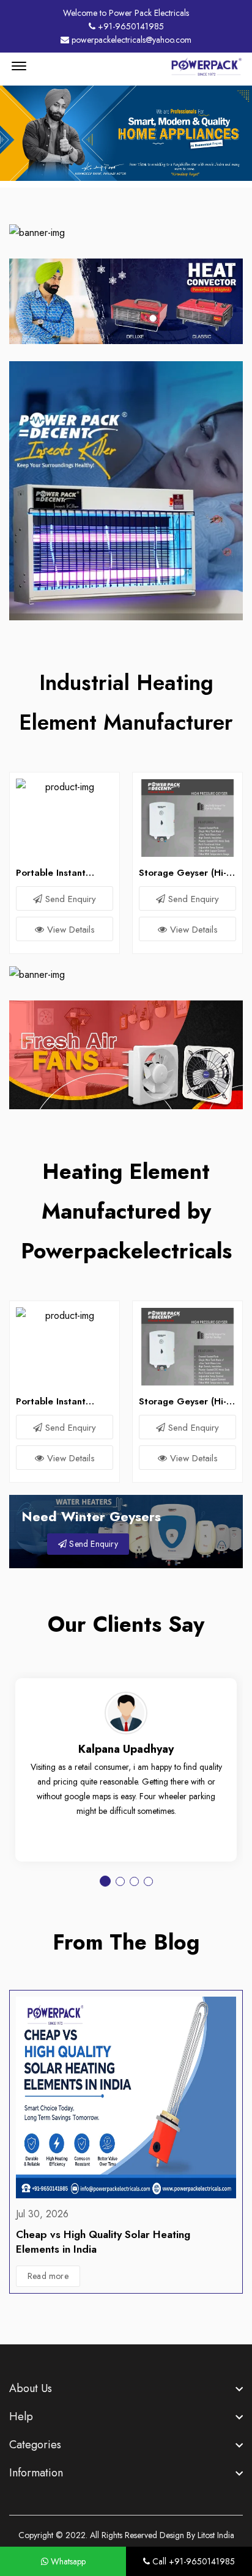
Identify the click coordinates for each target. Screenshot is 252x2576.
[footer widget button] (126, 2388)
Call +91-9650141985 (192, 2561)
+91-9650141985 (130, 26)
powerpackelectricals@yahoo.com (130, 40)
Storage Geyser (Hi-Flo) (183, 873)
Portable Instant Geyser (51, 873)
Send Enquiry (69, 899)
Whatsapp (67, 2561)
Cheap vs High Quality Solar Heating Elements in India (103, 2242)
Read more (48, 2276)
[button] (105, 1881)
